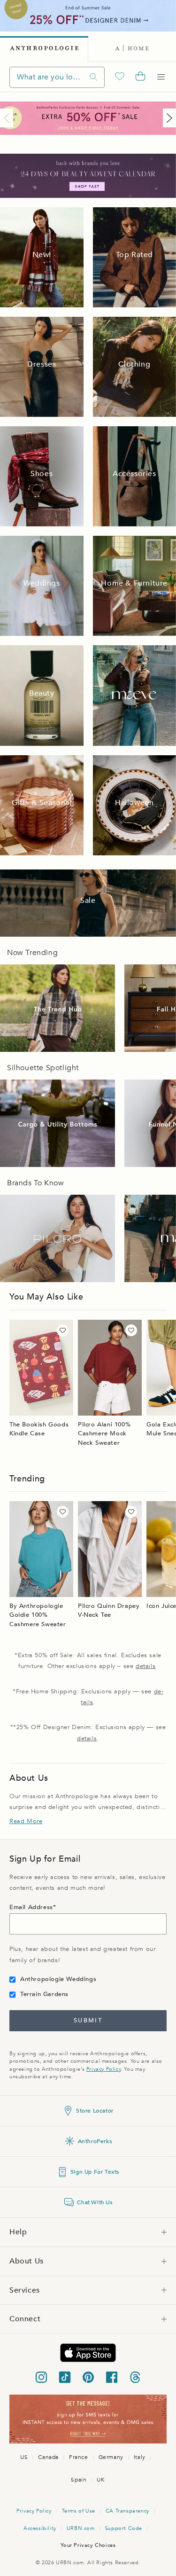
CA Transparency (127, 2511)
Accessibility (40, 2528)
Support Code (124, 2528)
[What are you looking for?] (93, 77)
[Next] (168, 118)
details (145, 1666)
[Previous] (8, 118)
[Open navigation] (161, 77)
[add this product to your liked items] (63, 1330)
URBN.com (81, 2528)
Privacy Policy (103, 2069)
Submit (88, 2020)
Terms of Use (79, 2511)
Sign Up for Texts (95, 2172)
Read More (26, 1821)
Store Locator (95, 2111)
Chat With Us (95, 2202)
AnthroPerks (95, 2141)
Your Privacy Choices (88, 2545)
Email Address (31, 1907)
